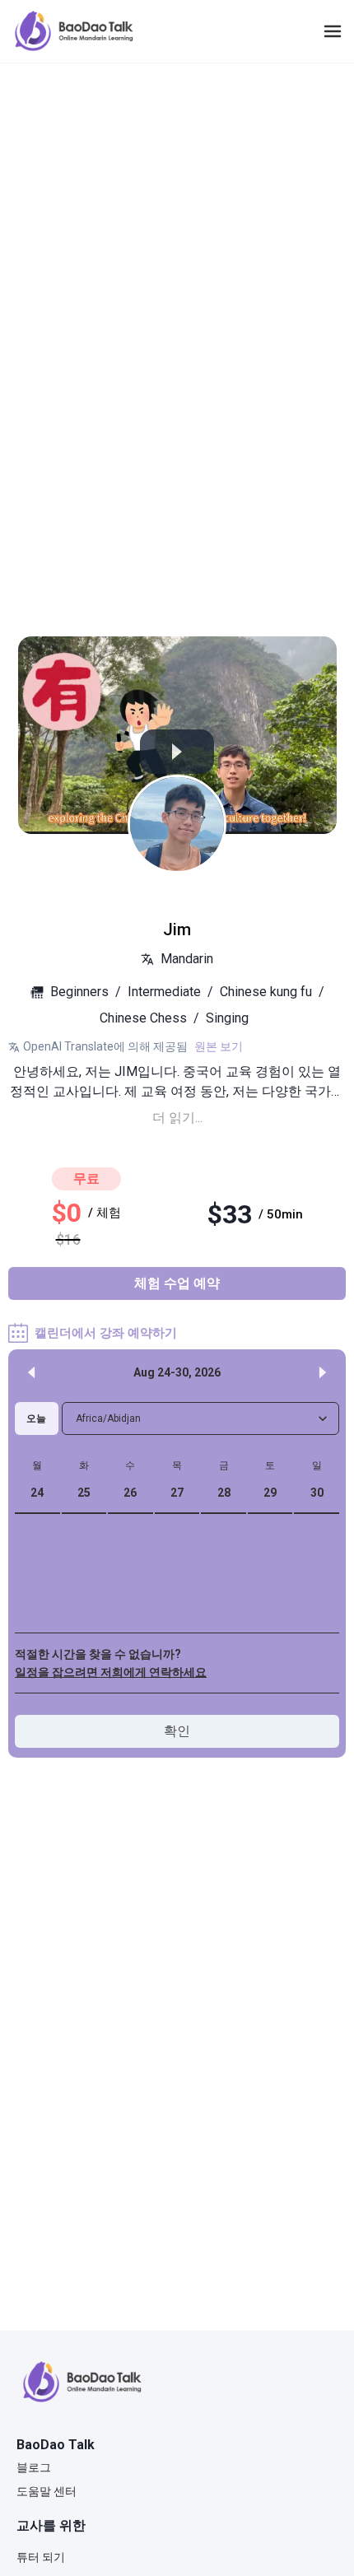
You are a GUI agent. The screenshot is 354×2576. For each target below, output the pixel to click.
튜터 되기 (41, 2557)
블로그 (34, 2467)
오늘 (36, 1418)
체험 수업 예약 (177, 1283)
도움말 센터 (47, 2491)
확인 (177, 1731)
